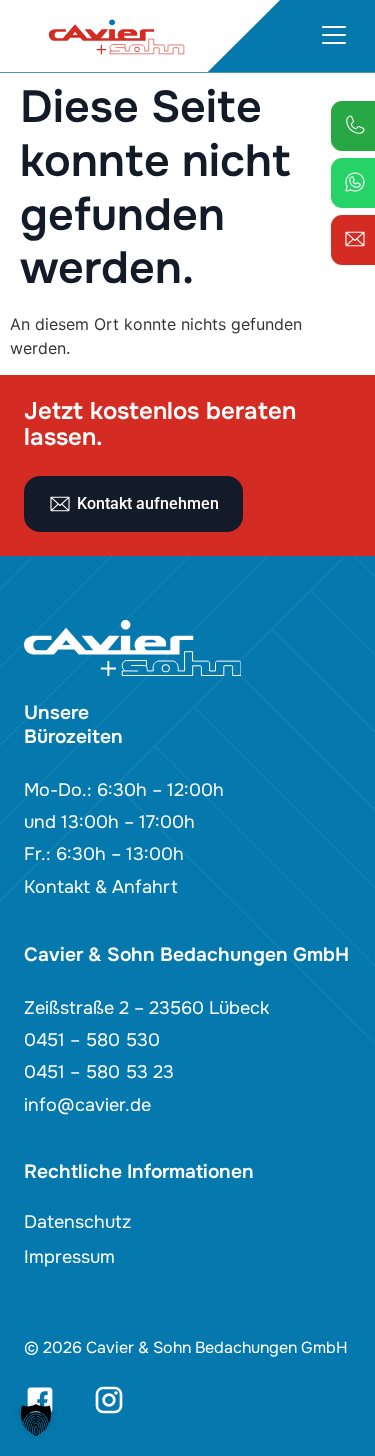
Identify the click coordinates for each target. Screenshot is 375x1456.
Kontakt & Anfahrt (101, 887)
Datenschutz (77, 1222)
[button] (36, 1420)
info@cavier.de (87, 1105)
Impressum (69, 1257)
